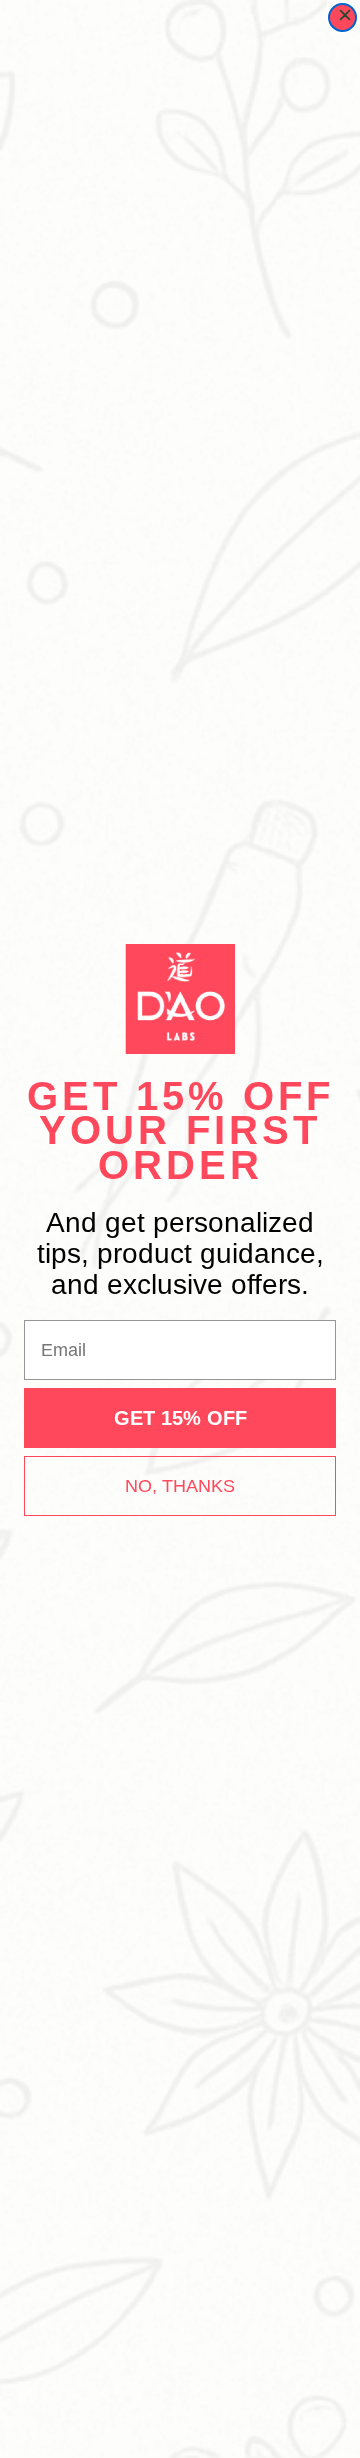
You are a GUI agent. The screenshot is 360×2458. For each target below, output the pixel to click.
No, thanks (180, 1486)
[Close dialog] (342, 17)
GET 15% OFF (180, 1418)
